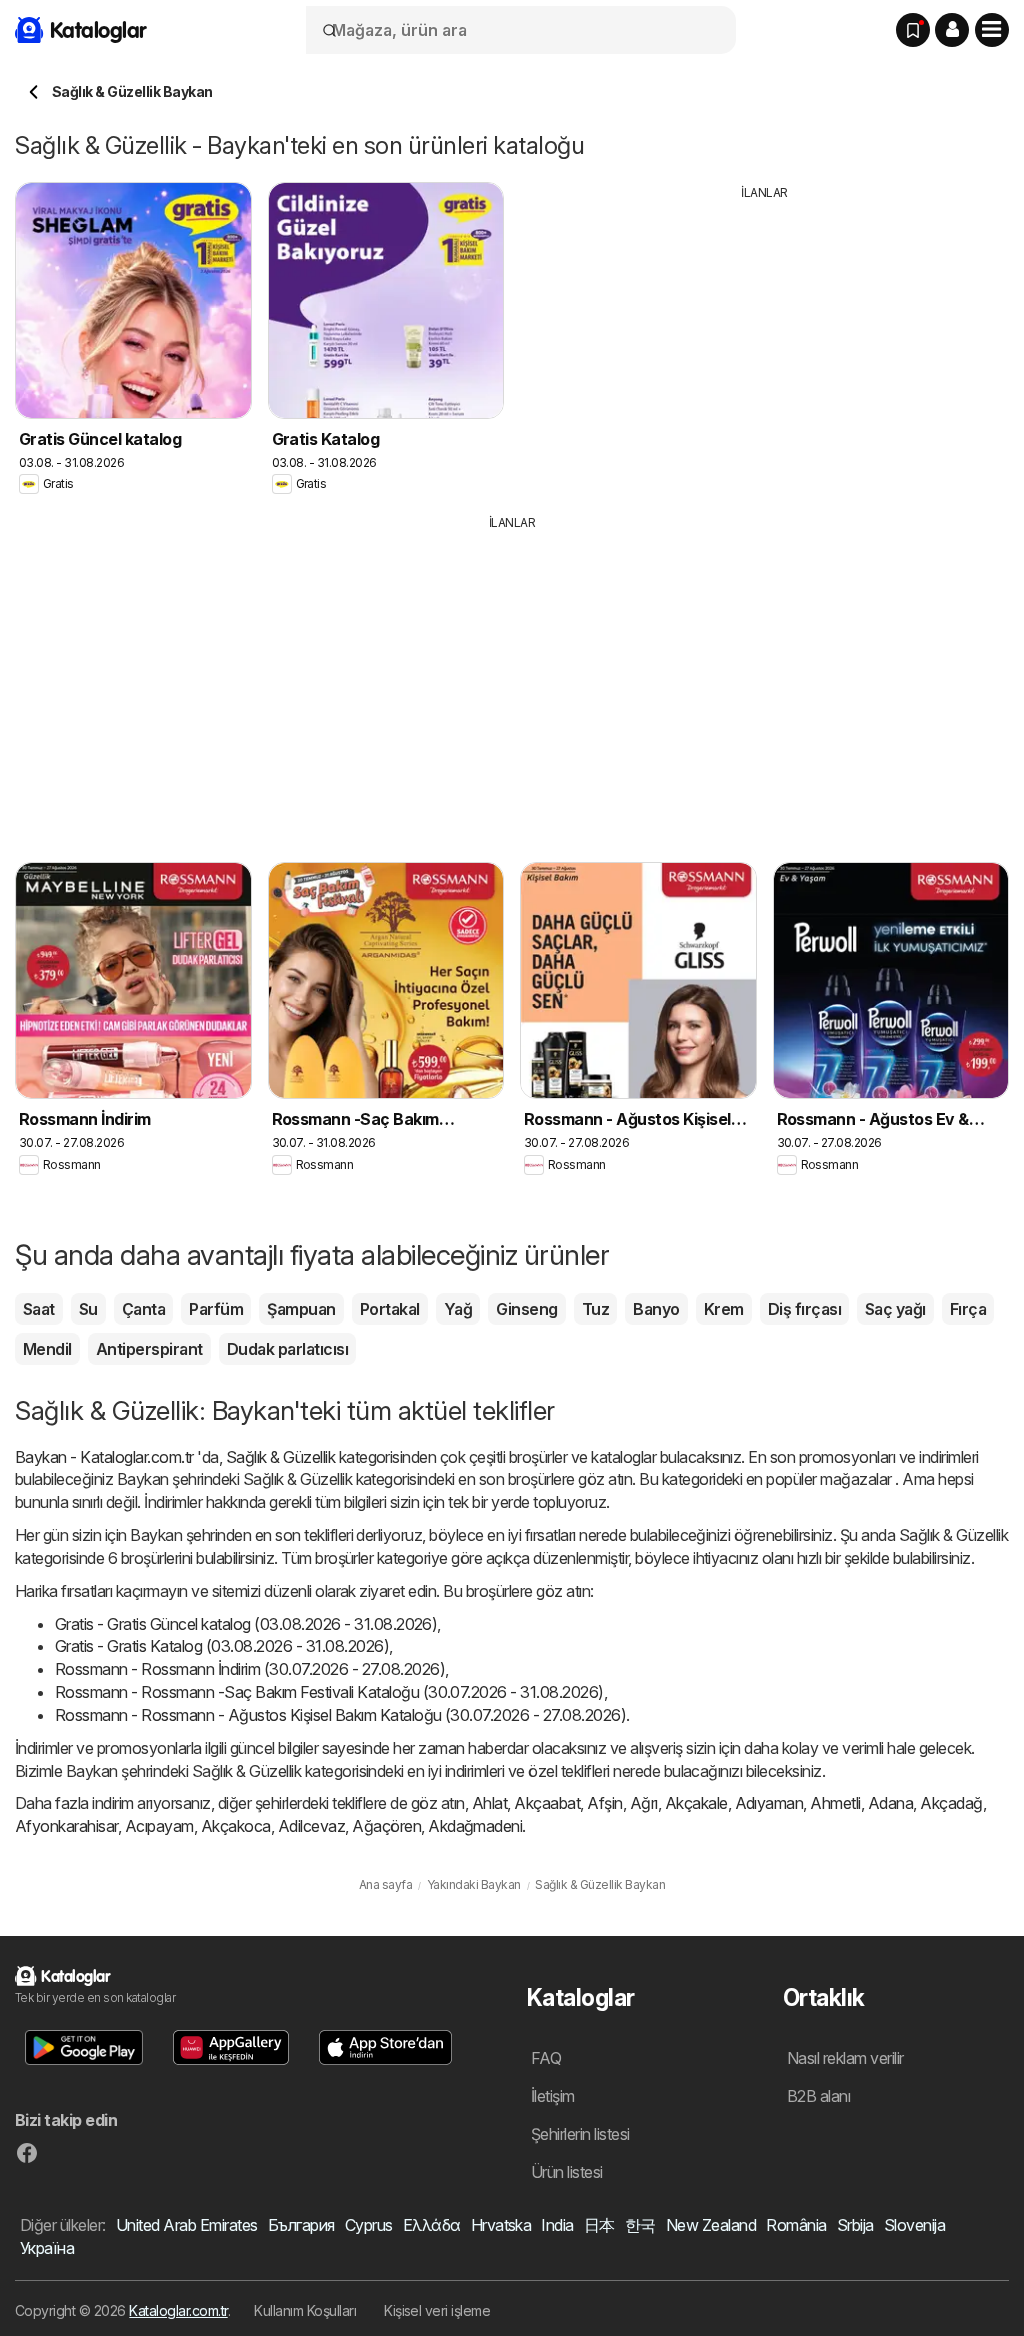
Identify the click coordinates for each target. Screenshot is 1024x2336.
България (301, 2225)
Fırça (968, 1309)
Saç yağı (895, 1309)
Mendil (47, 1349)
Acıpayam (159, 1826)
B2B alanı (818, 2096)
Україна (47, 2248)
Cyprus (369, 2225)
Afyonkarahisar (66, 1826)
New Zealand (711, 2225)
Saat (39, 1309)
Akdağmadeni (475, 1826)
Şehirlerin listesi (580, 2134)
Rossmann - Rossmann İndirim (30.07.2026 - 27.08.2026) (250, 1669)
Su (88, 1309)
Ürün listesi (567, 2172)
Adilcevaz (311, 1826)
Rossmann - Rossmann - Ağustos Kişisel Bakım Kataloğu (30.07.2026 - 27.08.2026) (340, 1715)
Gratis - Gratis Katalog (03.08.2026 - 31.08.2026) (222, 1646)
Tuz (595, 1309)
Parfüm (216, 1309)
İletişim (553, 2096)
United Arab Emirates (187, 2225)
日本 (599, 2225)
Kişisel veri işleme (437, 2310)
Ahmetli (835, 1803)
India (557, 2225)
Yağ (458, 1309)
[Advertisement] (765, 342)
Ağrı (644, 1803)
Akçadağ (951, 1803)
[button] (952, 30)
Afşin (604, 1803)
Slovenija (914, 2225)
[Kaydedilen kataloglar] (913, 30)
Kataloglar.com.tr (178, 2310)
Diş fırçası (804, 1309)
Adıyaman (769, 1803)
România (796, 2225)
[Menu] (992, 30)
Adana (890, 1803)
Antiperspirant (149, 1349)
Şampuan (301, 1309)
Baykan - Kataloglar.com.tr (104, 1457)
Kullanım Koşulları (305, 2310)
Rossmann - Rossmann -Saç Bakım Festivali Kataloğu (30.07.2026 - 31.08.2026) (329, 1692)
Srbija (855, 2225)
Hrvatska (501, 2225)
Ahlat (489, 1803)
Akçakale (696, 1803)
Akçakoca (236, 1826)
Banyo (656, 1309)
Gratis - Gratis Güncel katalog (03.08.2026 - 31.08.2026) (246, 1624)
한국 (640, 2225)
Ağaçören (386, 1826)
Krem (724, 1309)
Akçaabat (547, 1803)
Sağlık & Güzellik (280, 1457)
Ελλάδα (432, 2225)
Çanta (143, 1309)
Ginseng (526, 1309)
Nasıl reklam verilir (845, 2058)
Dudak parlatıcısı (287, 1349)
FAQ (546, 2058)
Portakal (390, 1309)
